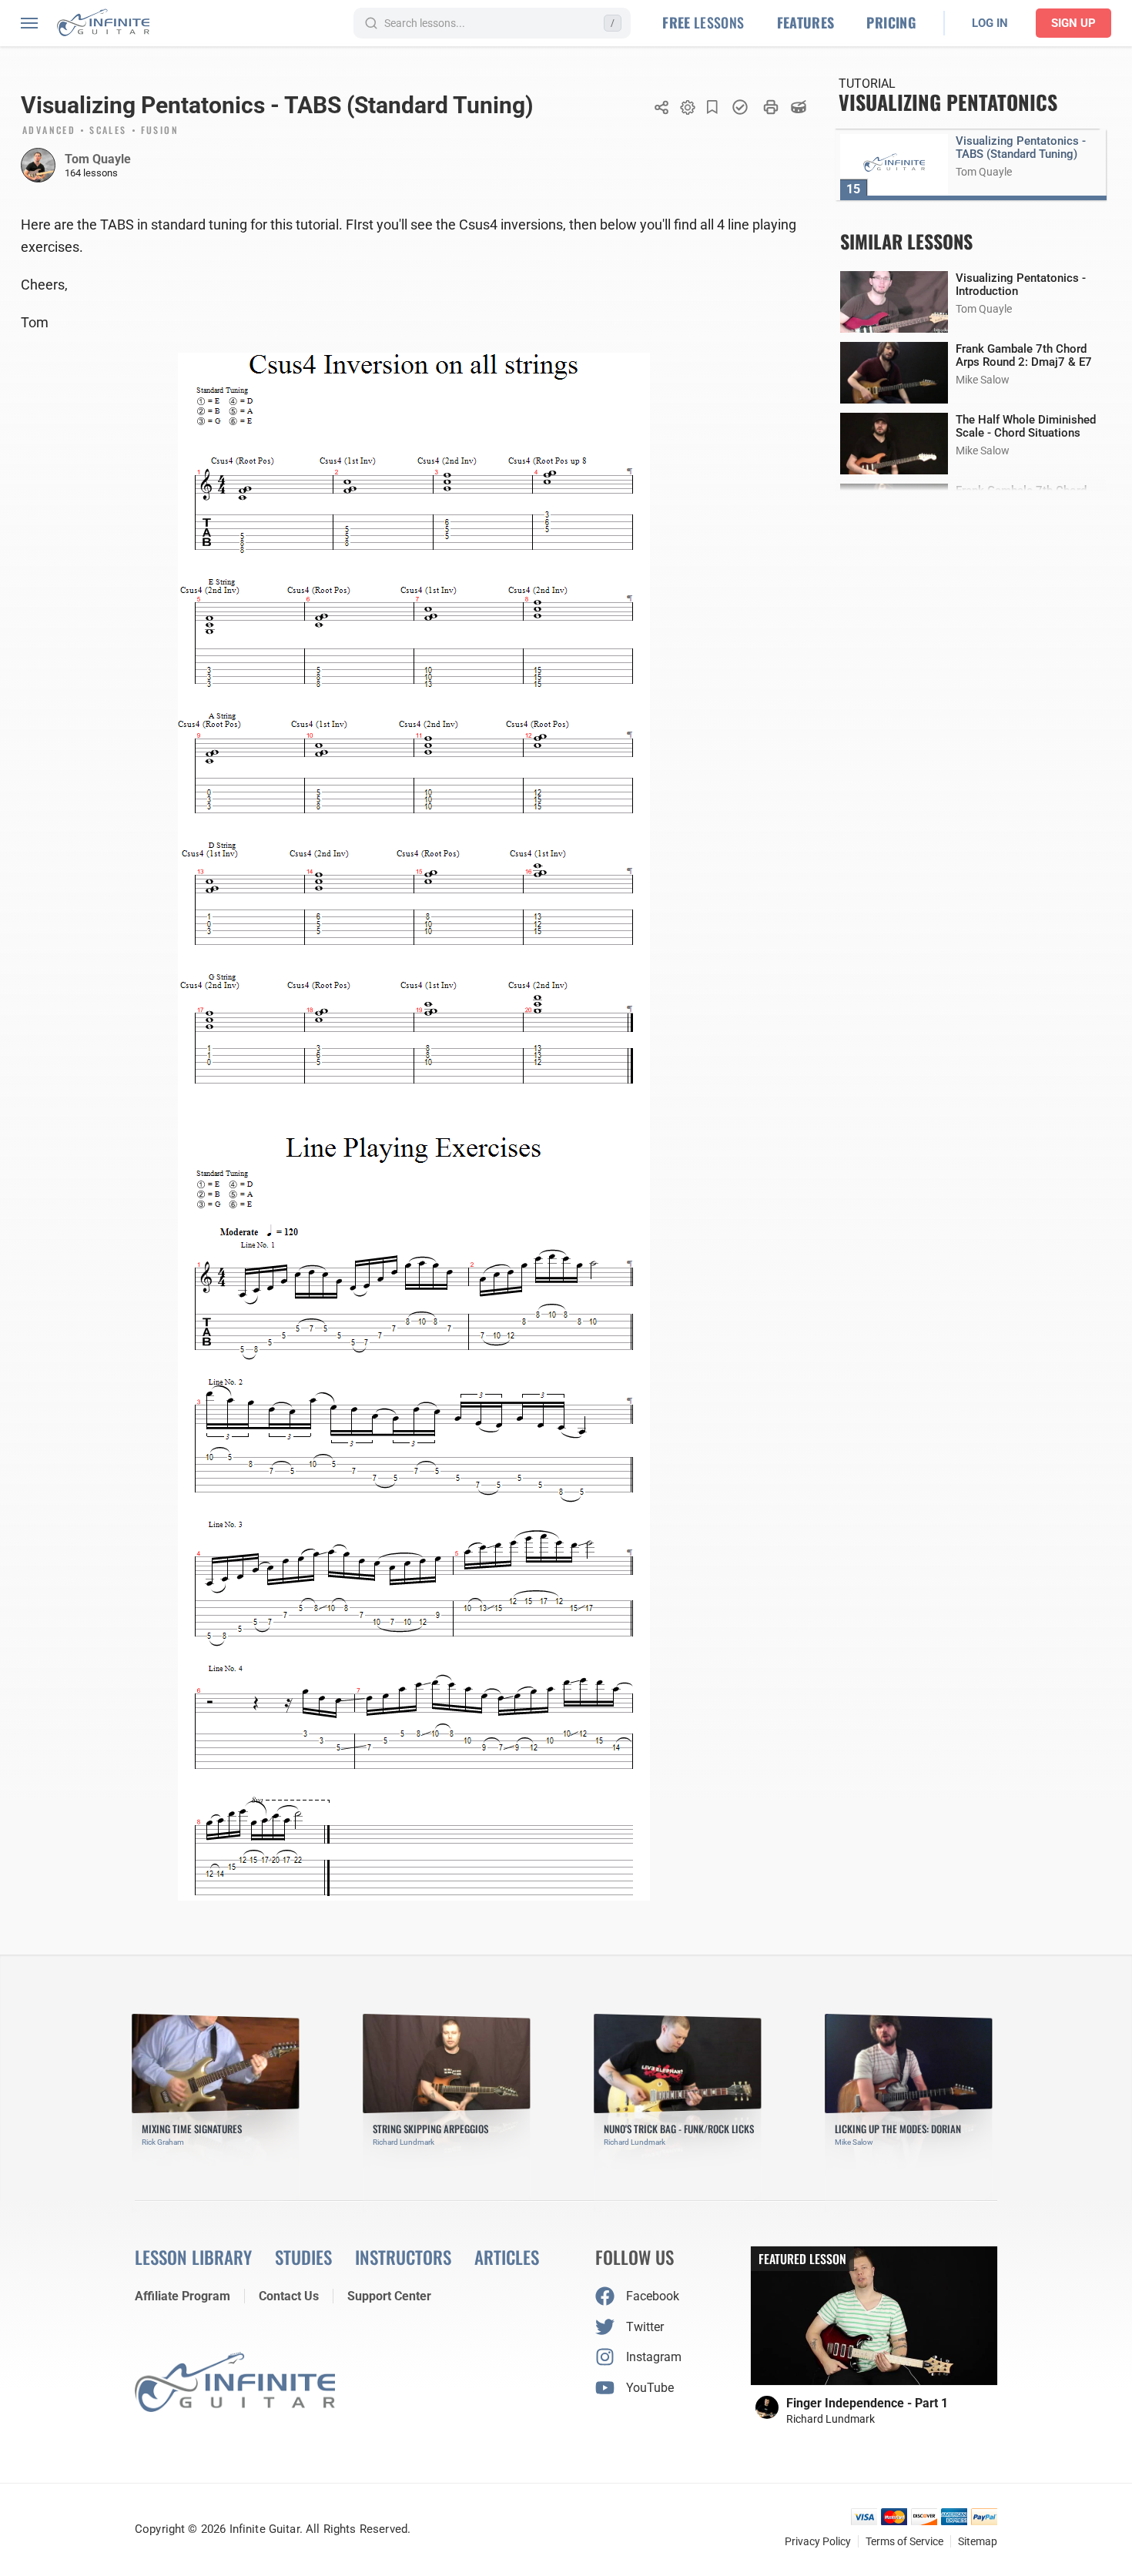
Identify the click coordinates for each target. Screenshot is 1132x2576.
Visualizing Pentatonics (948, 102)
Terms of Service (904, 2541)
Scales (108, 131)
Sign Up (1073, 23)
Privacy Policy (818, 2541)
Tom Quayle (98, 159)
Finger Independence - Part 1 (867, 2403)
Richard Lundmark (831, 2419)
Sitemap (978, 2541)
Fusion (160, 131)
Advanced (49, 131)
